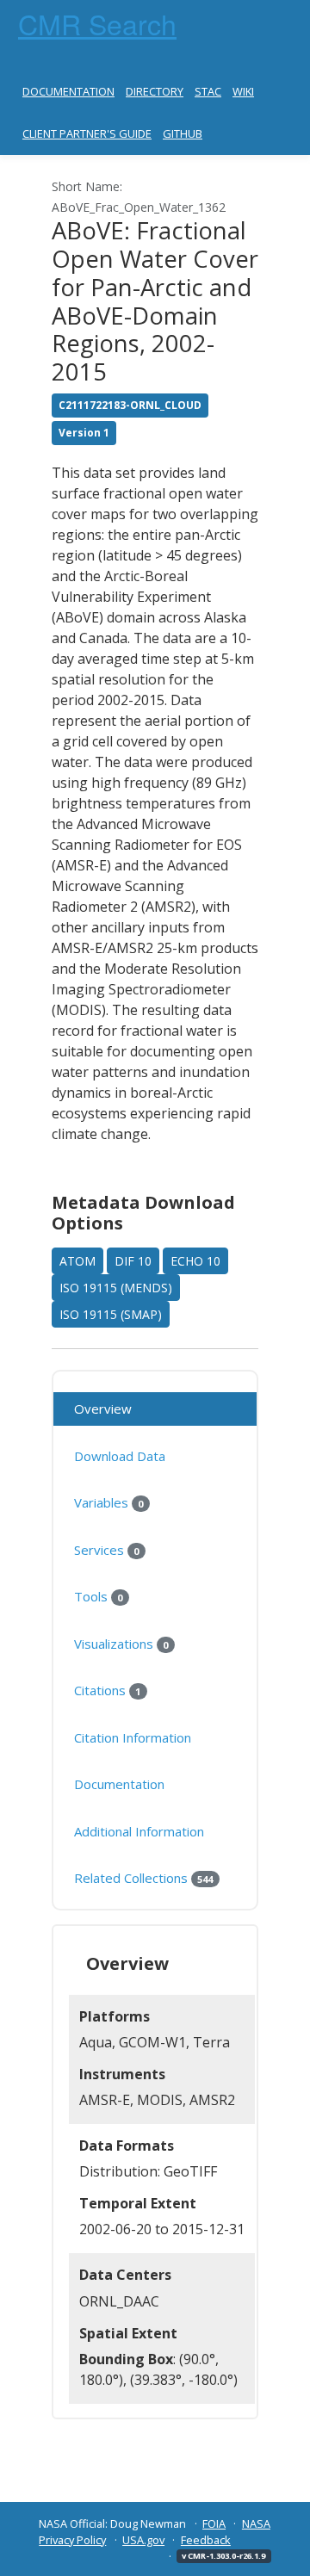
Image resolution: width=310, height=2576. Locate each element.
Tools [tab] (98, 1596)
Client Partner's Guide (87, 133)
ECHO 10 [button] (195, 1261)
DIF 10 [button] (133, 1261)
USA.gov (143, 2540)
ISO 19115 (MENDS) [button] (116, 1288)
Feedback (206, 2540)
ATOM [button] (77, 1261)
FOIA (214, 2523)
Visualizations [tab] (121, 1644)
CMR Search (97, 23)
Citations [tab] (107, 1690)
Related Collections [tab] (143, 1878)
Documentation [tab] (119, 1784)
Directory (155, 91)
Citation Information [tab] (133, 1737)
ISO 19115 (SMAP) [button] (111, 1314)
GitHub (183, 133)
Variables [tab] (108, 1502)
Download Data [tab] (120, 1456)
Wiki (243, 91)
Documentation (68, 91)
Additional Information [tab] (139, 1831)
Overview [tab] (103, 1409)
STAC (208, 91)
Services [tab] (106, 1550)
